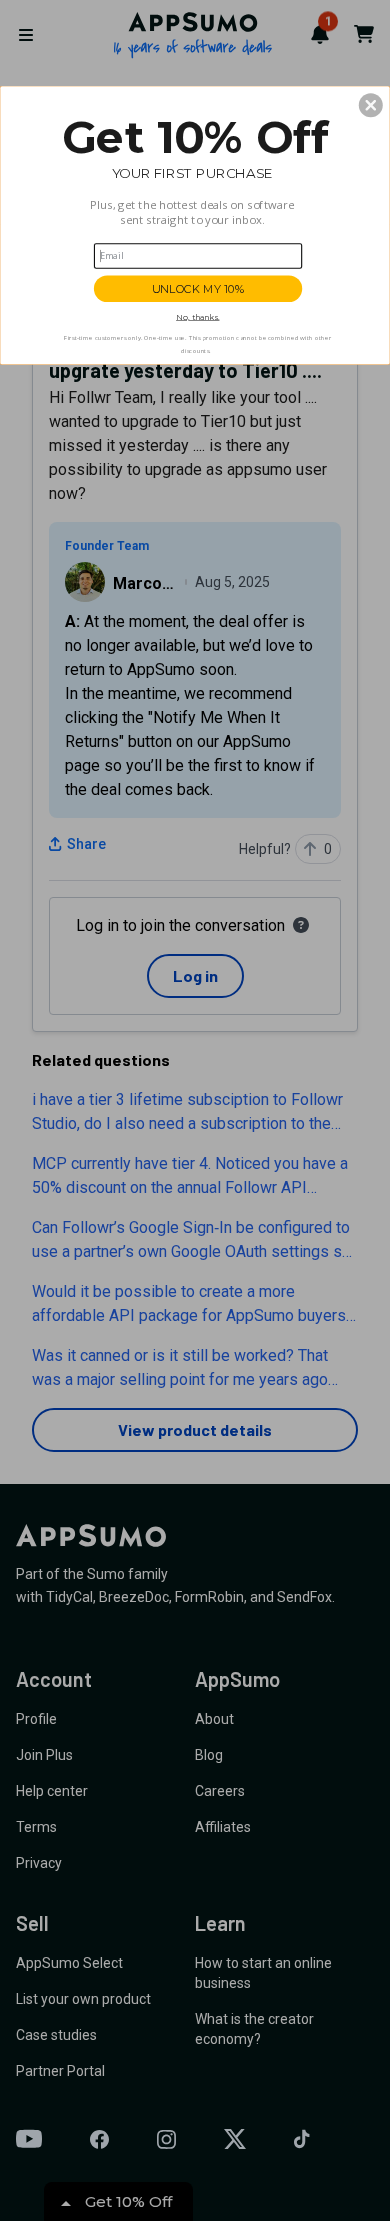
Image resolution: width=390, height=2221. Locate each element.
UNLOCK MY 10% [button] (198, 288)
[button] (371, 105)
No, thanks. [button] (197, 317)
